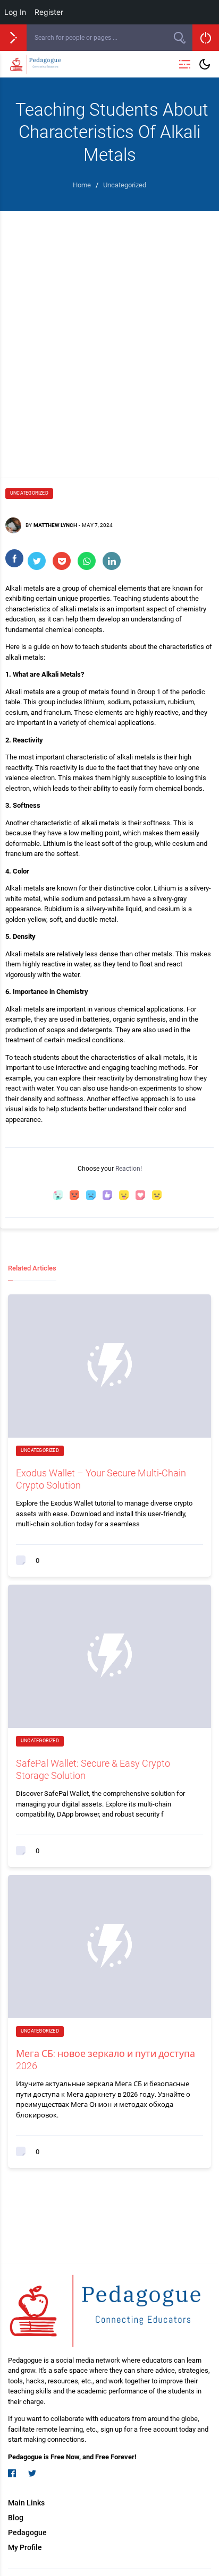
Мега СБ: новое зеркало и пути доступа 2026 (106, 2060)
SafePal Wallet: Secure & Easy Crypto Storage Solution (93, 1769)
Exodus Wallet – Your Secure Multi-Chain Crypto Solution (101, 1479)
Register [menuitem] (49, 12)
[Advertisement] (109, 342)
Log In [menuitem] (15, 12)
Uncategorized (29, 493)
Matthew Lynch (55, 525)
